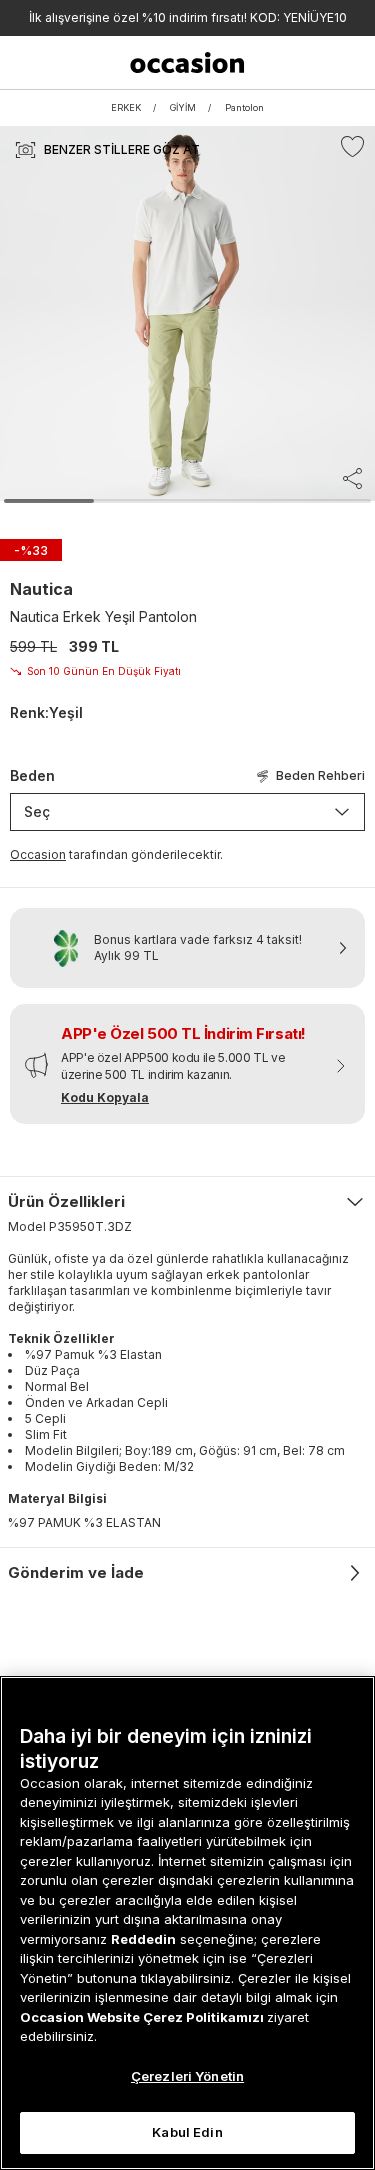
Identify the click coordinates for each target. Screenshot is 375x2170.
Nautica (41, 589)
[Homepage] (187, 62)
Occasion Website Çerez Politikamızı (143, 2017)
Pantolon (244, 107)
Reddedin (143, 1939)
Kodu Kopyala (105, 1097)
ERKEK (126, 107)
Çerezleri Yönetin (187, 2076)
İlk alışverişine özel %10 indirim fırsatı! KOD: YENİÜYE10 (188, 17)
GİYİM (183, 107)
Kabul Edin (187, 2132)
